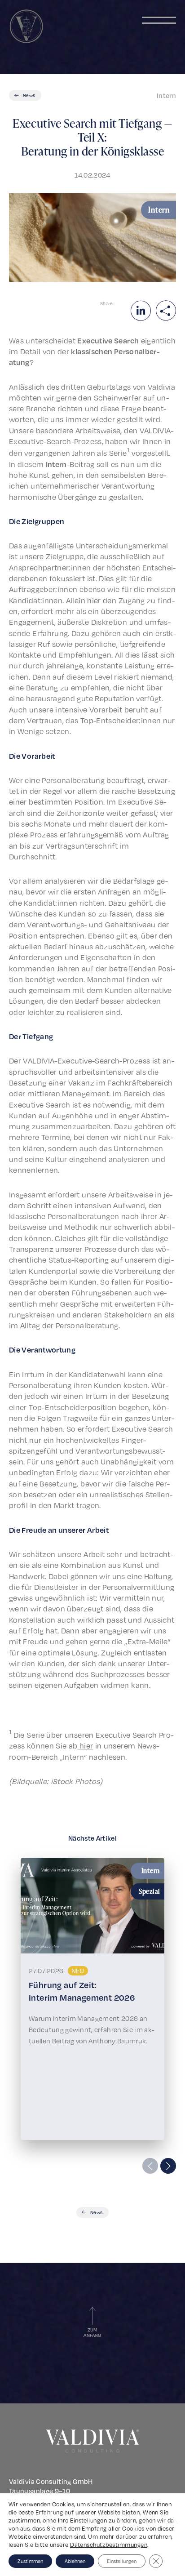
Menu (159, 20)
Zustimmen (30, 2561)
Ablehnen (75, 2561)
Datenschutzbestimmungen (109, 2545)
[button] (168, 2166)
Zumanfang (92, 2332)
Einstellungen (122, 2561)
